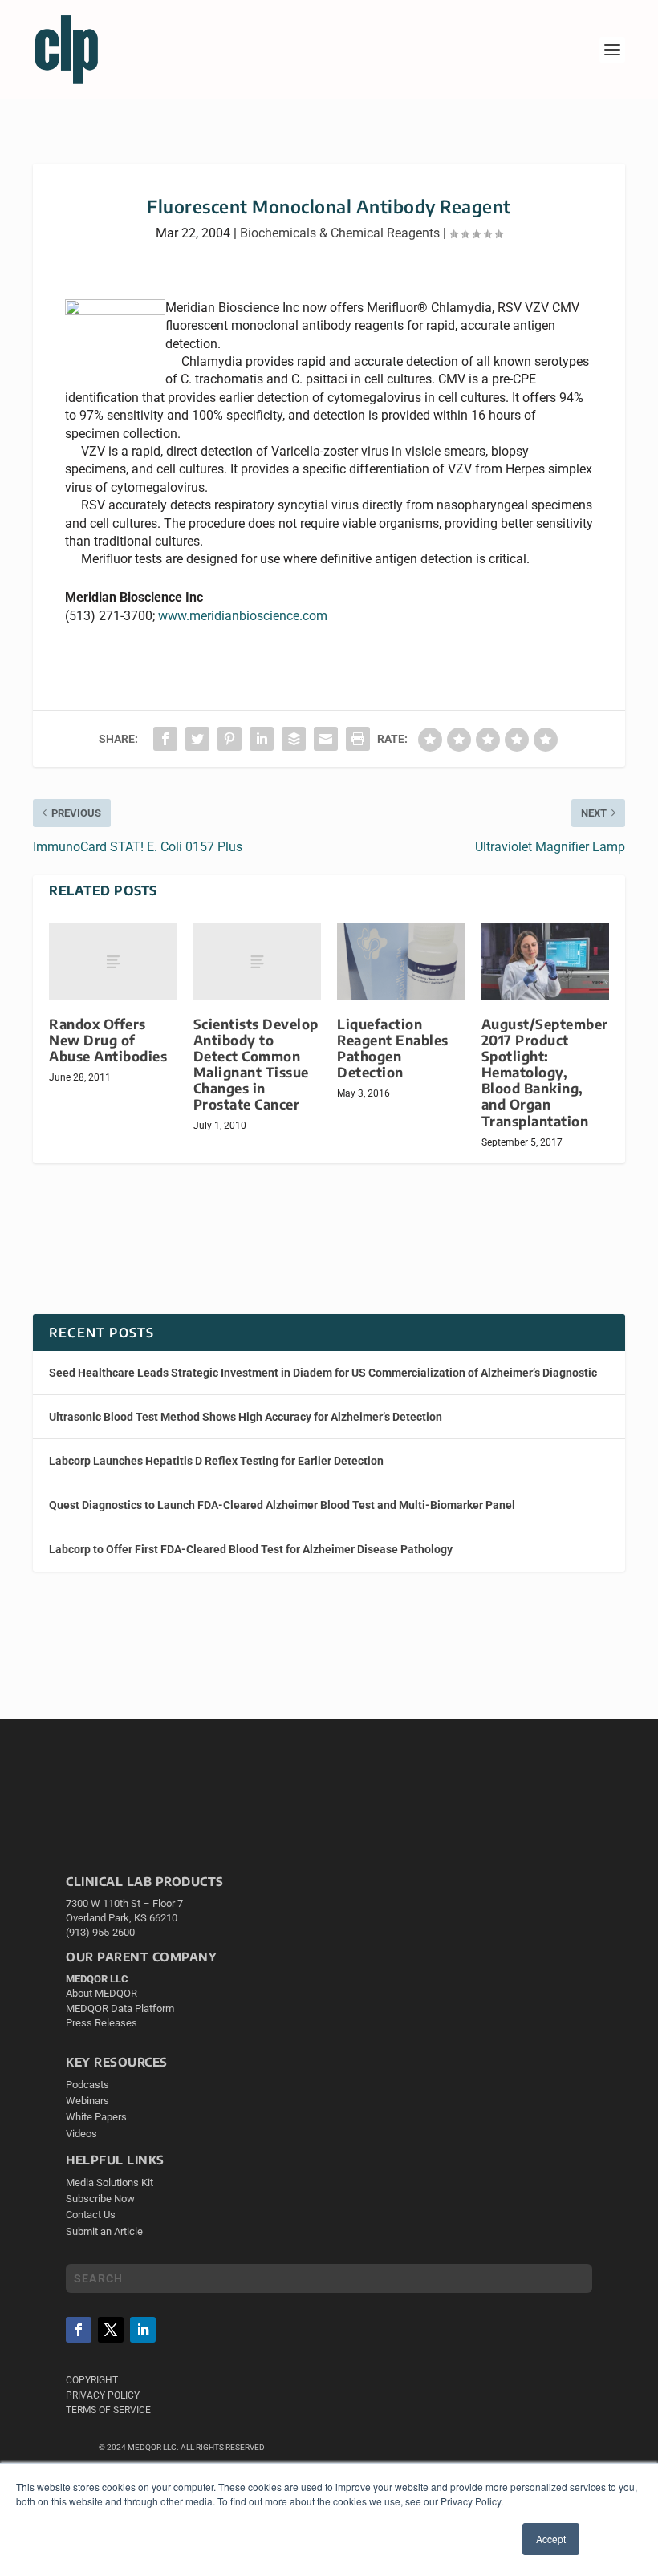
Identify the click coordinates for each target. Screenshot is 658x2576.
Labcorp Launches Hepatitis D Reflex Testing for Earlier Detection (216, 1461)
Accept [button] (551, 2539)
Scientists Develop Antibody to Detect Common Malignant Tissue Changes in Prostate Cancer (256, 1065)
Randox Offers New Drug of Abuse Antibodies (108, 1040)
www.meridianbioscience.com (243, 616)
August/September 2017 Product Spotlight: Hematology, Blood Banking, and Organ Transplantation (545, 1073)
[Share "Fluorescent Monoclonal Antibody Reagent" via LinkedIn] (262, 739)
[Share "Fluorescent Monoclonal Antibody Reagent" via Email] (326, 739)
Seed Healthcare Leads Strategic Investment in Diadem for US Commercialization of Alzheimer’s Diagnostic (323, 1373)
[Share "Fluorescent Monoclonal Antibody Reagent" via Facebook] (165, 739)
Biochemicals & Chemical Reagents (340, 233)
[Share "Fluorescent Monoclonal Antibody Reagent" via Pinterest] (229, 739)
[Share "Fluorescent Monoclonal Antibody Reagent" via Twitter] (197, 739)
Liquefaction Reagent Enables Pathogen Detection (393, 1048)
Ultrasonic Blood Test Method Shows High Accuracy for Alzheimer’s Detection (246, 1417)
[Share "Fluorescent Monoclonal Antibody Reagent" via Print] (358, 739)
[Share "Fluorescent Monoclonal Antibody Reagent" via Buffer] (294, 739)
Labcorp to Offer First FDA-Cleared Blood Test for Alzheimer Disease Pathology (251, 1549)
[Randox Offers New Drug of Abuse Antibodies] (113, 962)
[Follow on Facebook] (79, 2330)
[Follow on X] (111, 2330)
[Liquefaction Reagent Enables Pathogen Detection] (401, 962)
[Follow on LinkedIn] (143, 2330)
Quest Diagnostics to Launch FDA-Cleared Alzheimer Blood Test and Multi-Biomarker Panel (282, 1505)
